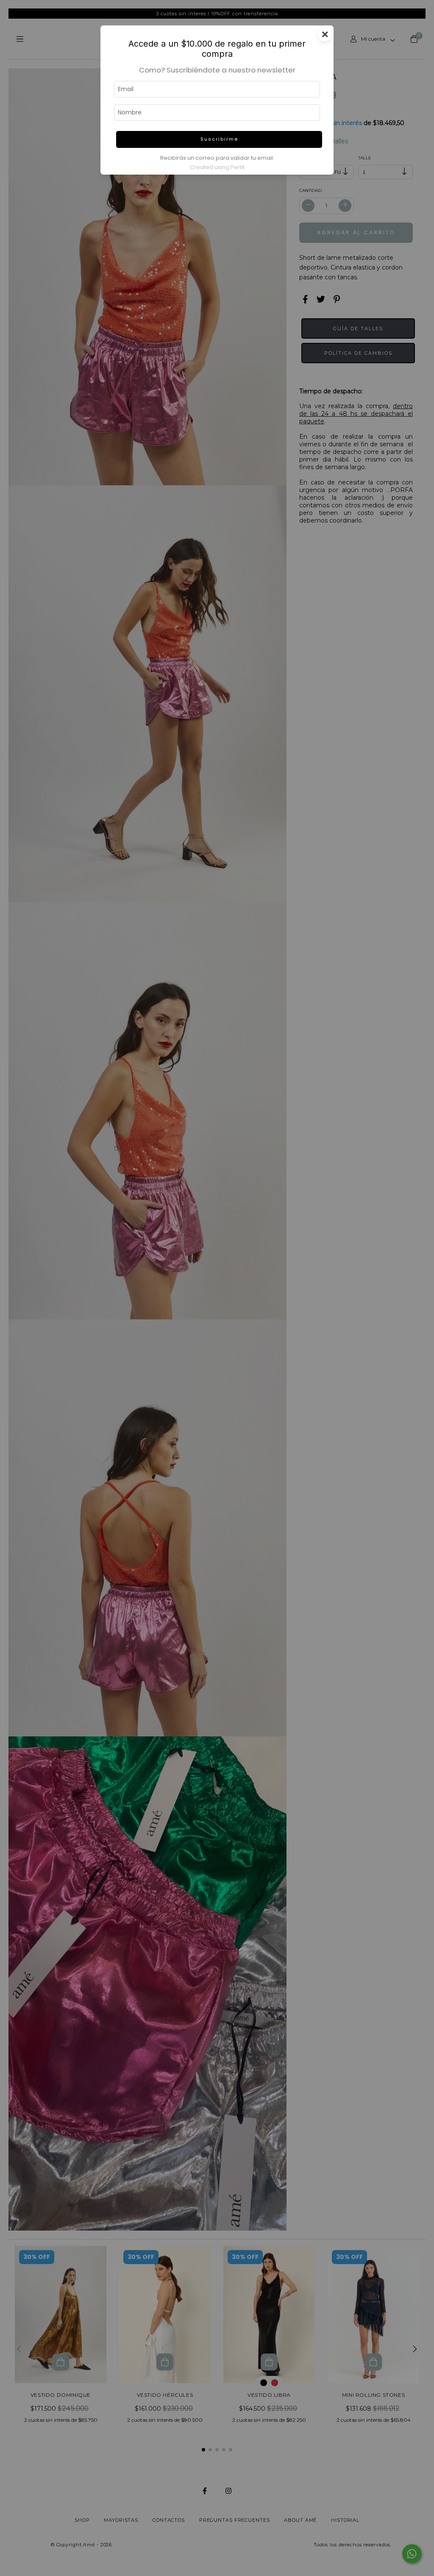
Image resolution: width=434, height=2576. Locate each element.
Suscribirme (219, 139)
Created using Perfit (217, 167)
